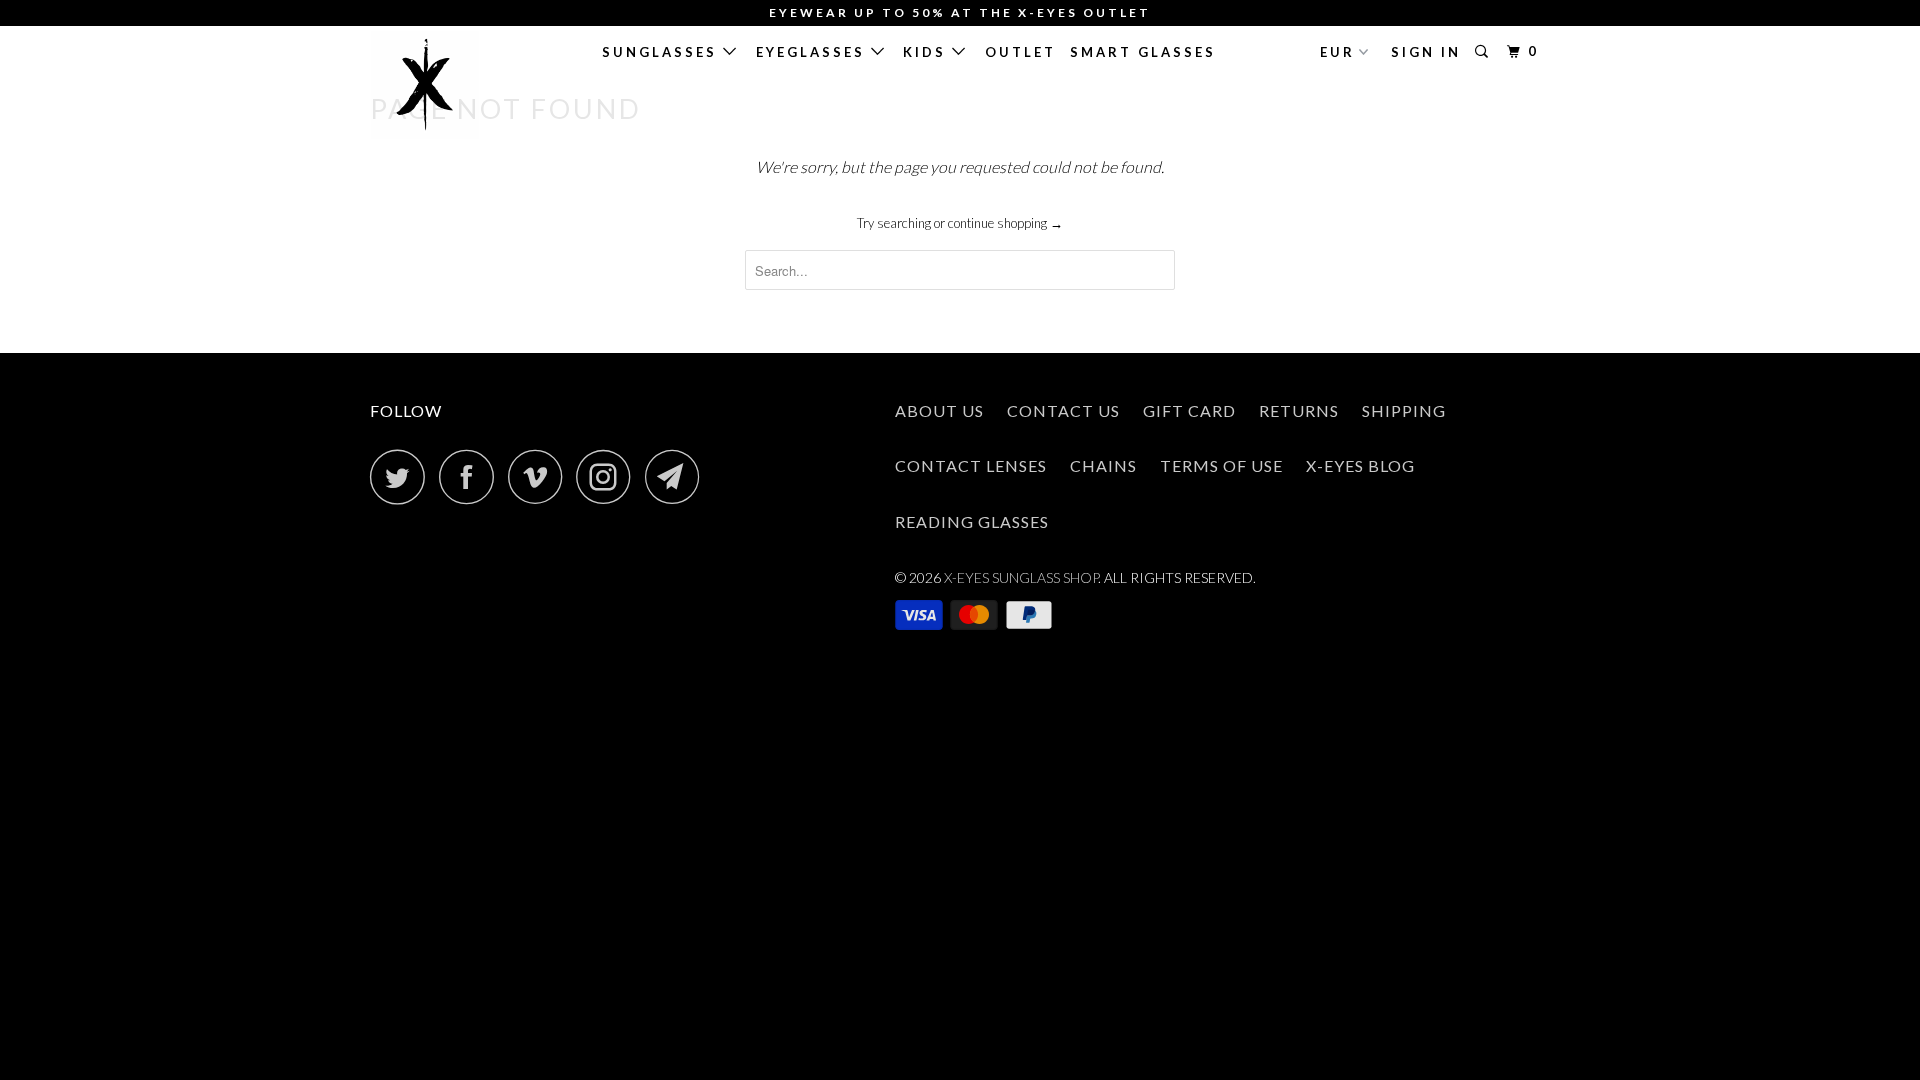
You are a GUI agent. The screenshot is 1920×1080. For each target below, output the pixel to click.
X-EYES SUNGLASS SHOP (1021, 577)
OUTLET (1020, 52)
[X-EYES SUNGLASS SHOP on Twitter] (403, 476)
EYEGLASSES (813, 52)
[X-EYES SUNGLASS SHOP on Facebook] (472, 476)
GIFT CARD (1189, 410)
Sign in (1426, 52)
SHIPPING (1404, 410)
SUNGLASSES (662, 52)
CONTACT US (1063, 410)
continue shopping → (1005, 223)
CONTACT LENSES (971, 465)
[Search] (1484, 52)
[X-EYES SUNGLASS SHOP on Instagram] (609, 476)
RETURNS (1299, 410)
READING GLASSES (972, 521)
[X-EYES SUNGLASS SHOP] (472, 85)
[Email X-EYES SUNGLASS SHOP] (678, 476)
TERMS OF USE (1221, 465)
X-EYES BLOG (1360, 465)
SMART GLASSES (1143, 52)
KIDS (927, 52)
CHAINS (1103, 465)
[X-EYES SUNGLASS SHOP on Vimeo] (540, 476)
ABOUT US (939, 410)
